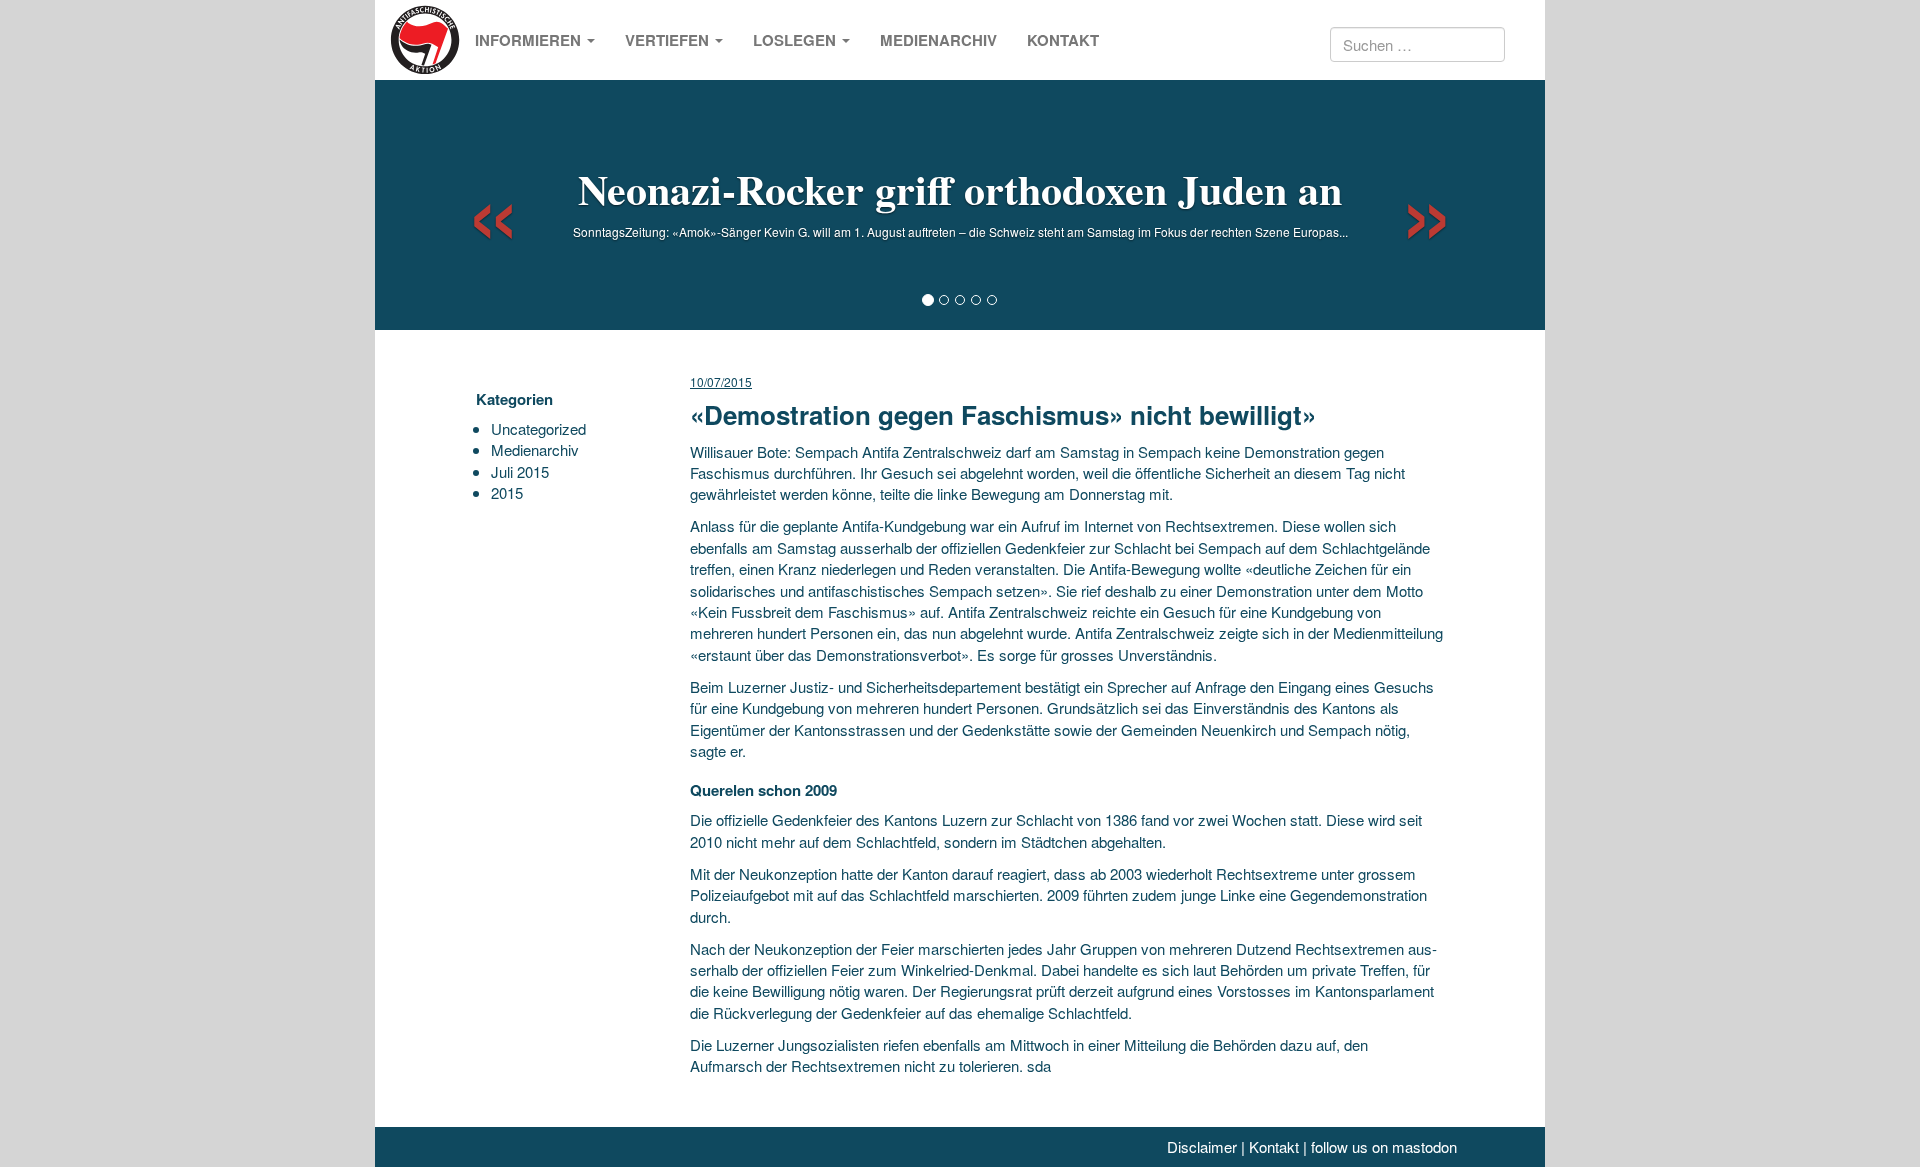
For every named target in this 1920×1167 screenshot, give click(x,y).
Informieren (530, 40)
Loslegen (796, 40)
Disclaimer (1202, 1146)
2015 (507, 492)
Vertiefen (669, 40)
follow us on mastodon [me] (1384, 1146)
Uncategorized (538, 428)
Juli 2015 (520, 471)
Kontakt (1063, 40)
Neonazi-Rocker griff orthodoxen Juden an (960, 188)
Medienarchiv (938, 40)
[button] (475, 205)
